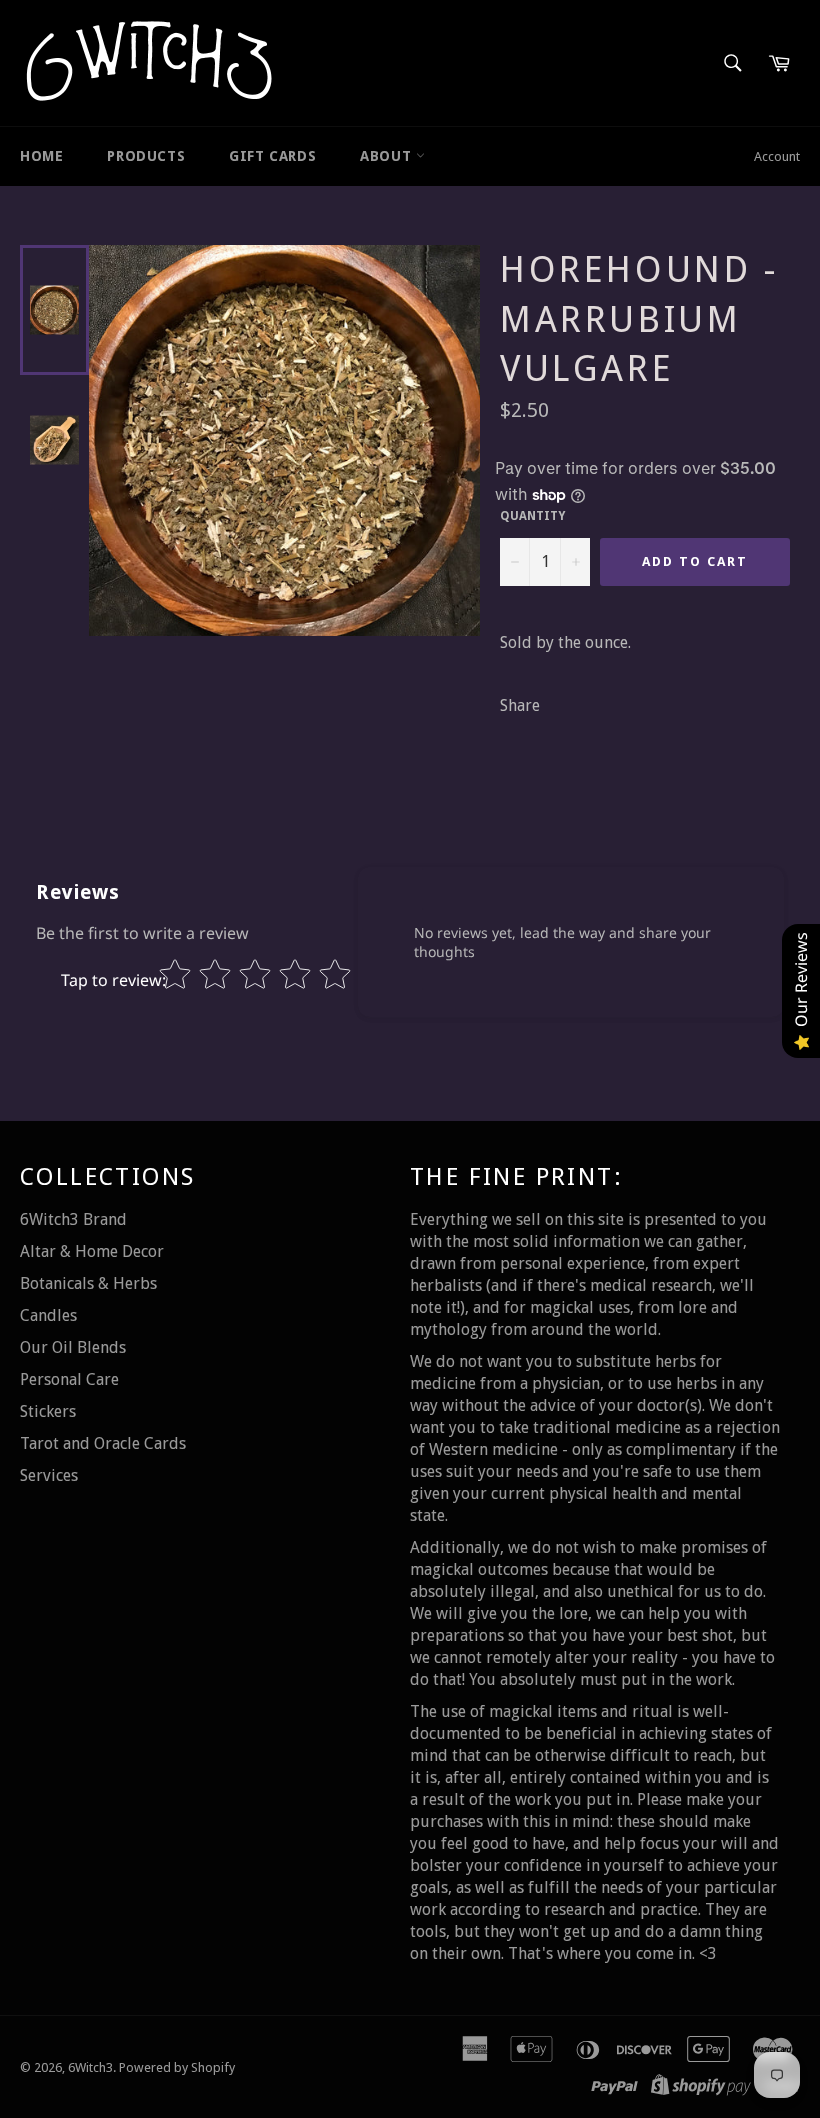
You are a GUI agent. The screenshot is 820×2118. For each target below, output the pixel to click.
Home (41, 156)
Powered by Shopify (177, 2067)
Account (777, 156)
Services (49, 1475)
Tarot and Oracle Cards (103, 1443)
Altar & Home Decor (92, 1251)
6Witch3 (90, 2067)
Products (146, 156)
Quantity (532, 516)
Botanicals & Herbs (88, 1283)
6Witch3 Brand (73, 1219)
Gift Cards (272, 156)
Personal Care (69, 1379)
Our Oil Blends (73, 1347)
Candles (48, 1315)
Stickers (48, 1411)
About (388, 156)
